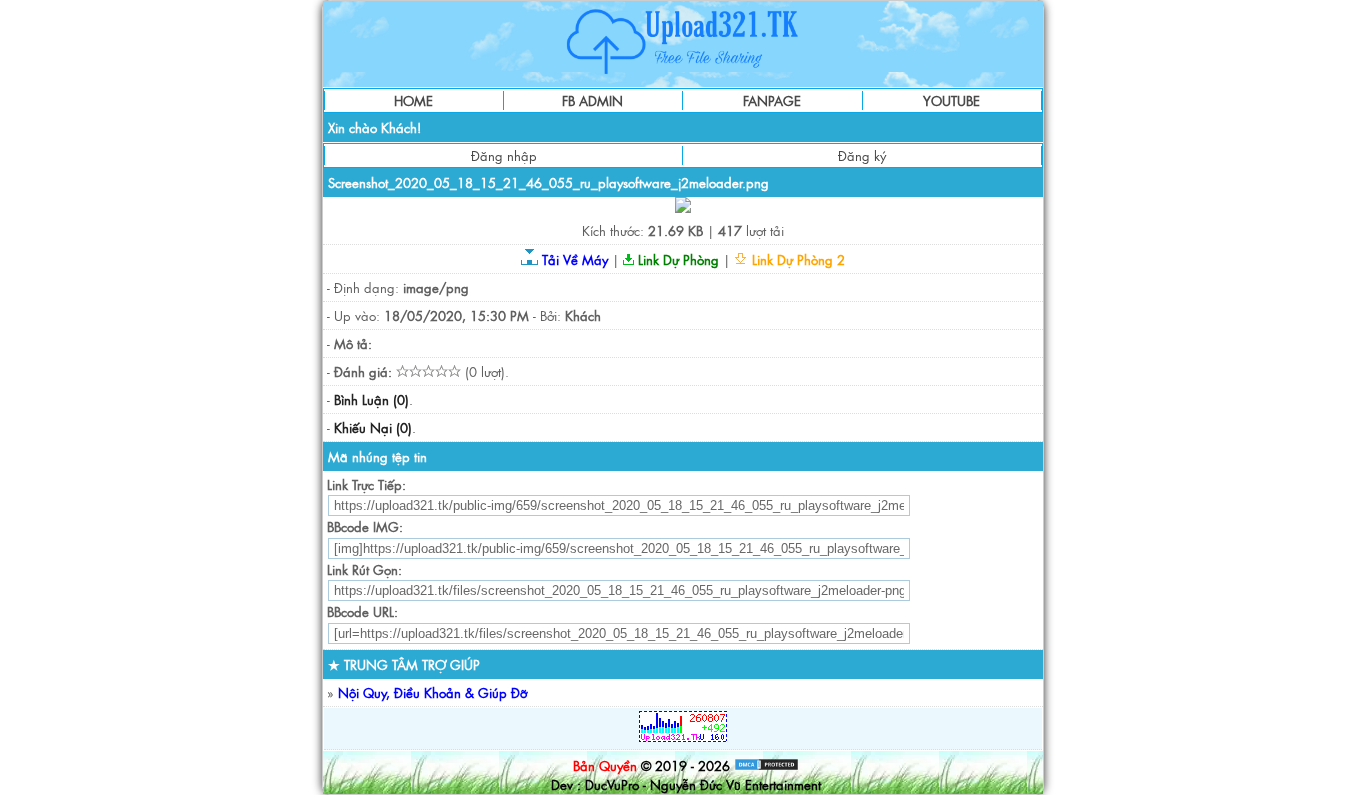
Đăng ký (862, 155)
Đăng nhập (504, 155)
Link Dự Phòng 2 (796, 259)
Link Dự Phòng (676, 259)
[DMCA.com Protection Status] (766, 765)
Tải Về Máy (573, 259)
